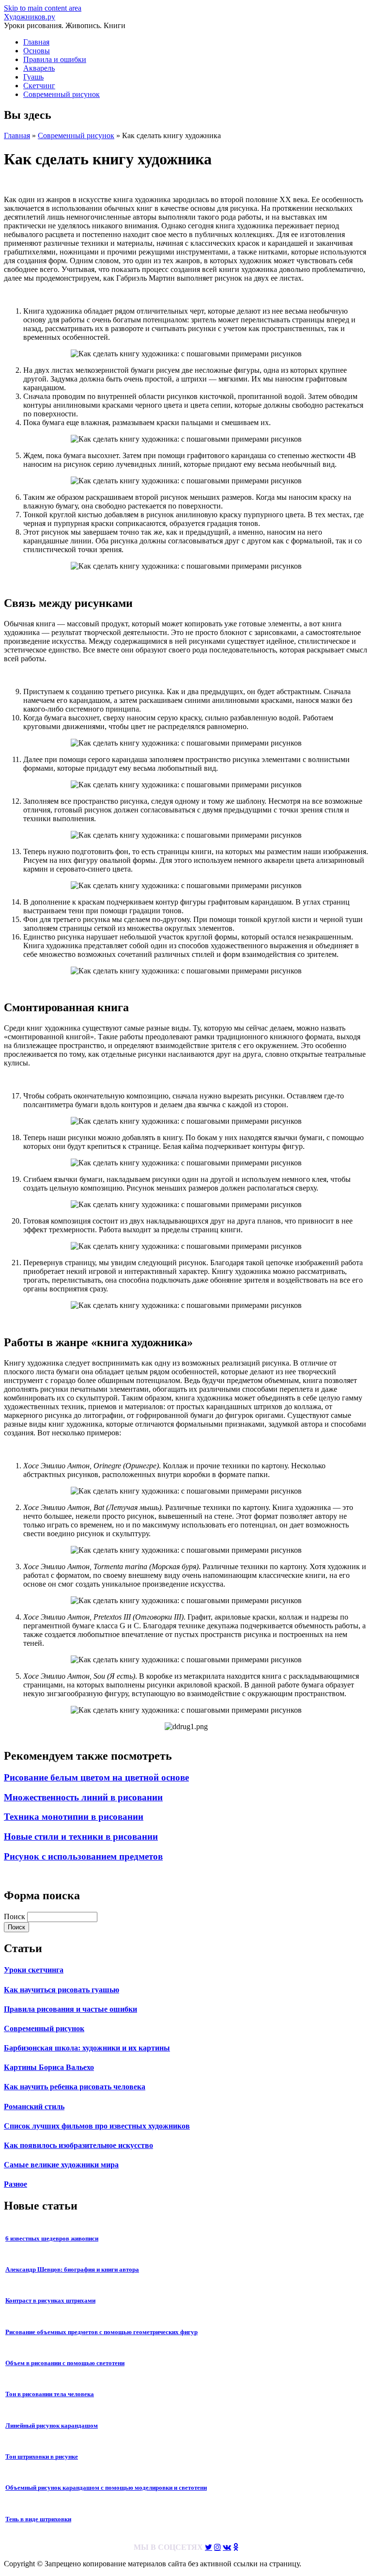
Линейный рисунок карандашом (52, 2425)
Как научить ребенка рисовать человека (75, 2087)
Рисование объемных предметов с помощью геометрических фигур (101, 2332)
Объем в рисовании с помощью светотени (65, 2363)
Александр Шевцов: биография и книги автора (72, 2269)
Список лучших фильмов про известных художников (97, 2126)
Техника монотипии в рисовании (74, 1817)
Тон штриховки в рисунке (42, 2457)
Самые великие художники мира (61, 2165)
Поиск (15, 1916)
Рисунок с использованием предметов (83, 1856)
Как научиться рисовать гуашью (62, 1990)
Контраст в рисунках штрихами (50, 2300)
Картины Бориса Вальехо (49, 2067)
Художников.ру (30, 17)
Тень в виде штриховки (38, 2519)
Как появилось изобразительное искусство (78, 2145)
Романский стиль (34, 2107)
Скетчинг (39, 86)
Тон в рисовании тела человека (50, 2394)
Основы (37, 51)
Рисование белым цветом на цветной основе (96, 1777)
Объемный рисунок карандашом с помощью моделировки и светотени (106, 2488)
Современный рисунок (62, 94)
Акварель (39, 68)
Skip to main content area (43, 8)
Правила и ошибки (55, 59)
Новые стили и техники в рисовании (81, 1837)
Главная (36, 42)
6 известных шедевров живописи (52, 2238)
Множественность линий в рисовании (83, 1797)
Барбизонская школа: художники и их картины (87, 2048)
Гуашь (33, 77)
